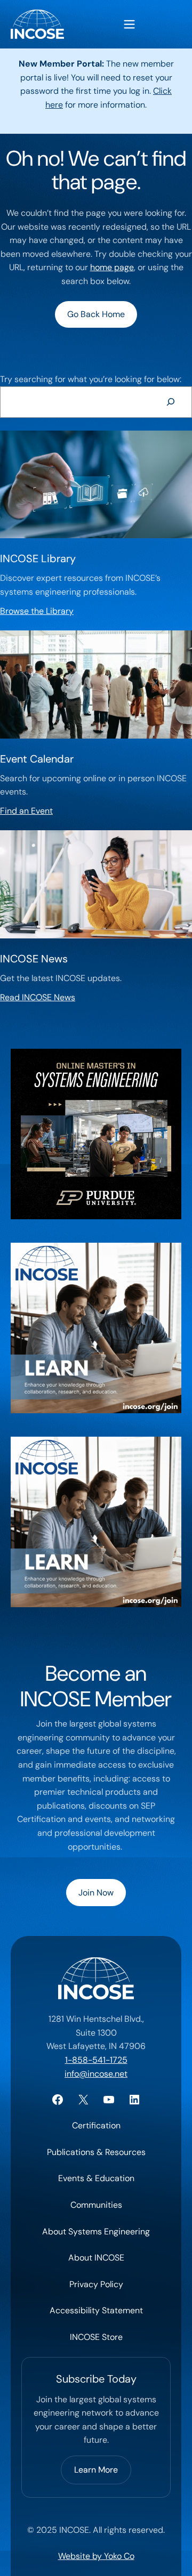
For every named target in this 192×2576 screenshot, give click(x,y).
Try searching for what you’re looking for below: (91, 379)
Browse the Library (37, 611)
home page (112, 267)
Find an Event (26, 811)
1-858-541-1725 (96, 2060)
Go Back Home (96, 314)
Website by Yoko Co (96, 2556)
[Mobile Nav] (129, 24)
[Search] (170, 402)
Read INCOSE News (38, 997)
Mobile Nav (129, 24)
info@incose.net (96, 2074)
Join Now (96, 1893)
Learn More (96, 2470)
